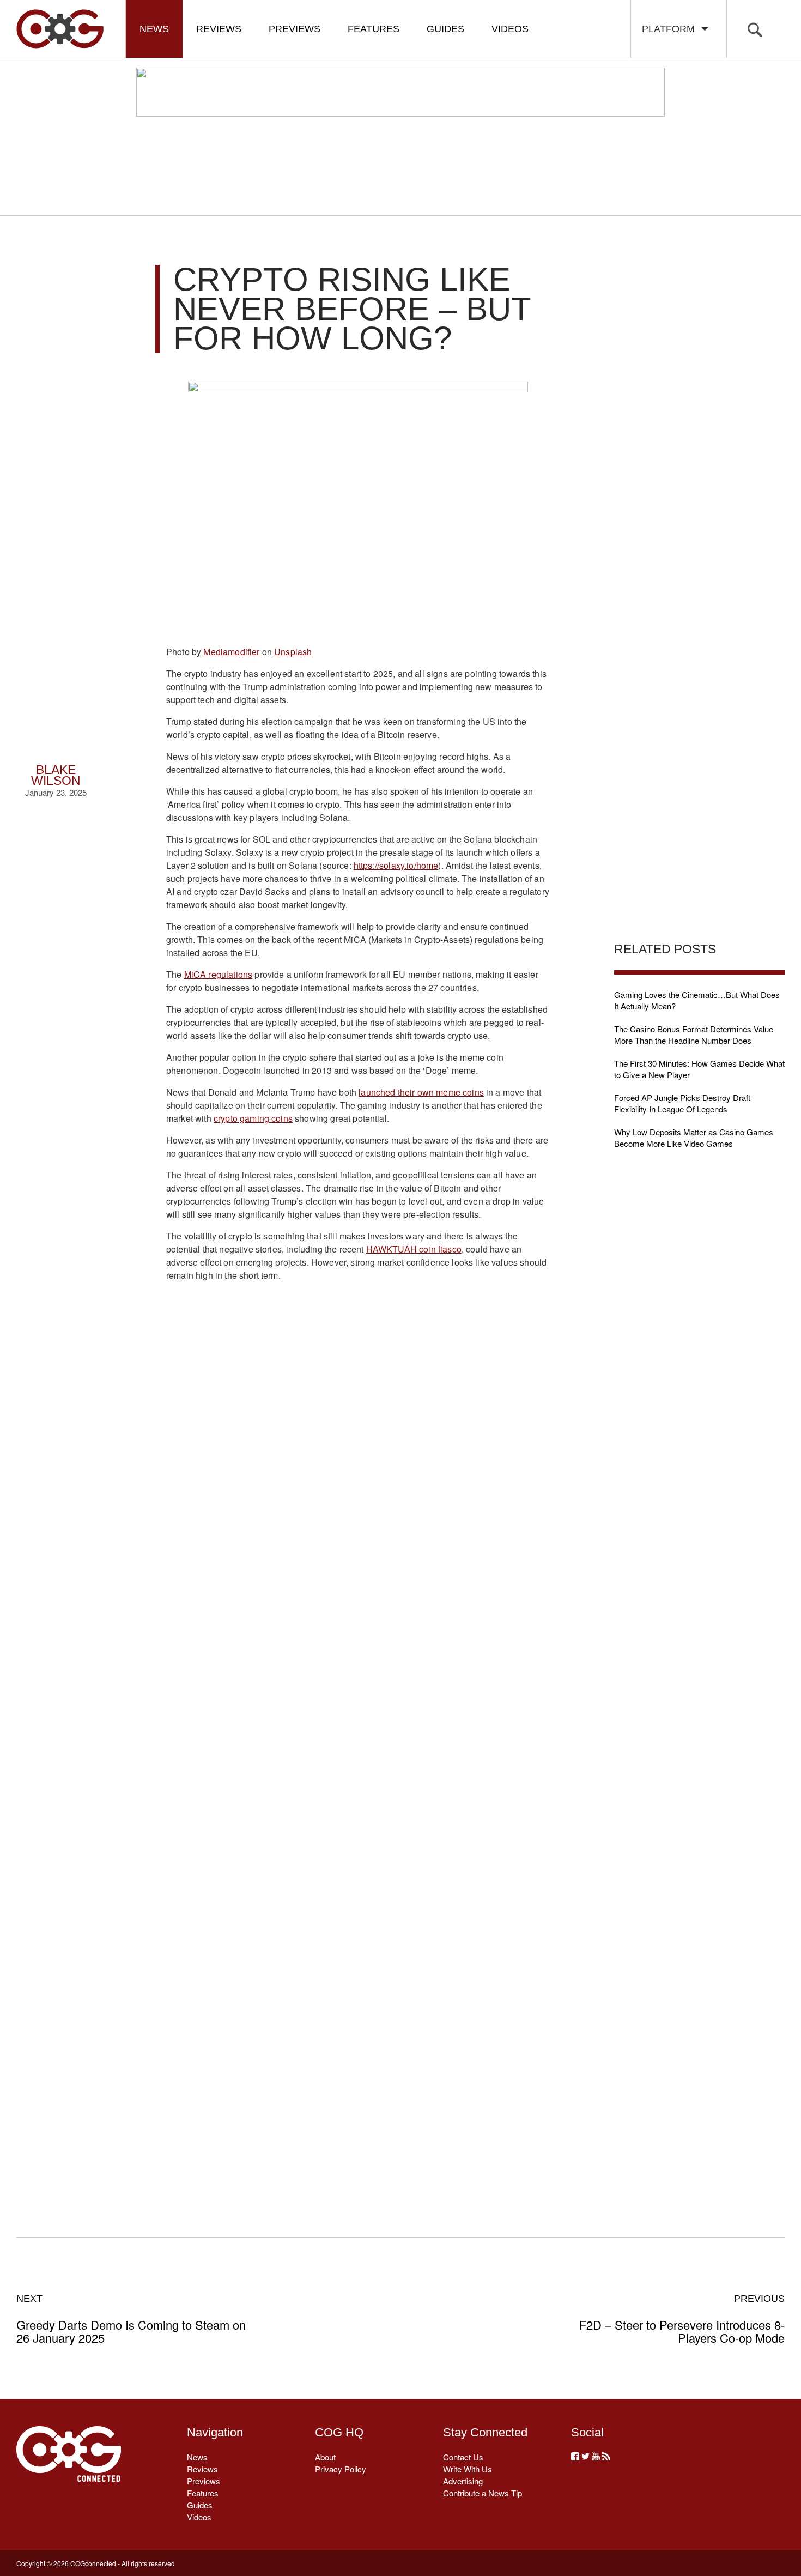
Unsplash (293, 652)
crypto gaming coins (253, 1118)
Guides (445, 29)
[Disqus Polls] (358, 1462)
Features (374, 29)
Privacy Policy (341, 2469)
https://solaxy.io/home (396, 865)
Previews (295, 29)
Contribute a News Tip (483, 2493)
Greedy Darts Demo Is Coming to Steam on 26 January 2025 (131, 2319)
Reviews (219, 29)
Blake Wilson (56, 775)
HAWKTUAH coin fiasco (414, 1249)
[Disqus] (358, 1746)
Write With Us (468, 2469)
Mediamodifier (231, 652)
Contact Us (463, 2457)
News (154, 29)
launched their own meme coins (421, 1092)
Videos (510, 29)
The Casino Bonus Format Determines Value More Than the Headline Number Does (694, 1035)
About (325, 2457)
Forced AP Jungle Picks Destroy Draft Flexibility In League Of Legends (682, 1103)
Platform (671, 29)
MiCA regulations (219, 974)
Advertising (463, 2481)
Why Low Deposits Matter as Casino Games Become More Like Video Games (694, 1138)
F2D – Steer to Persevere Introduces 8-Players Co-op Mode (682, 2319)
